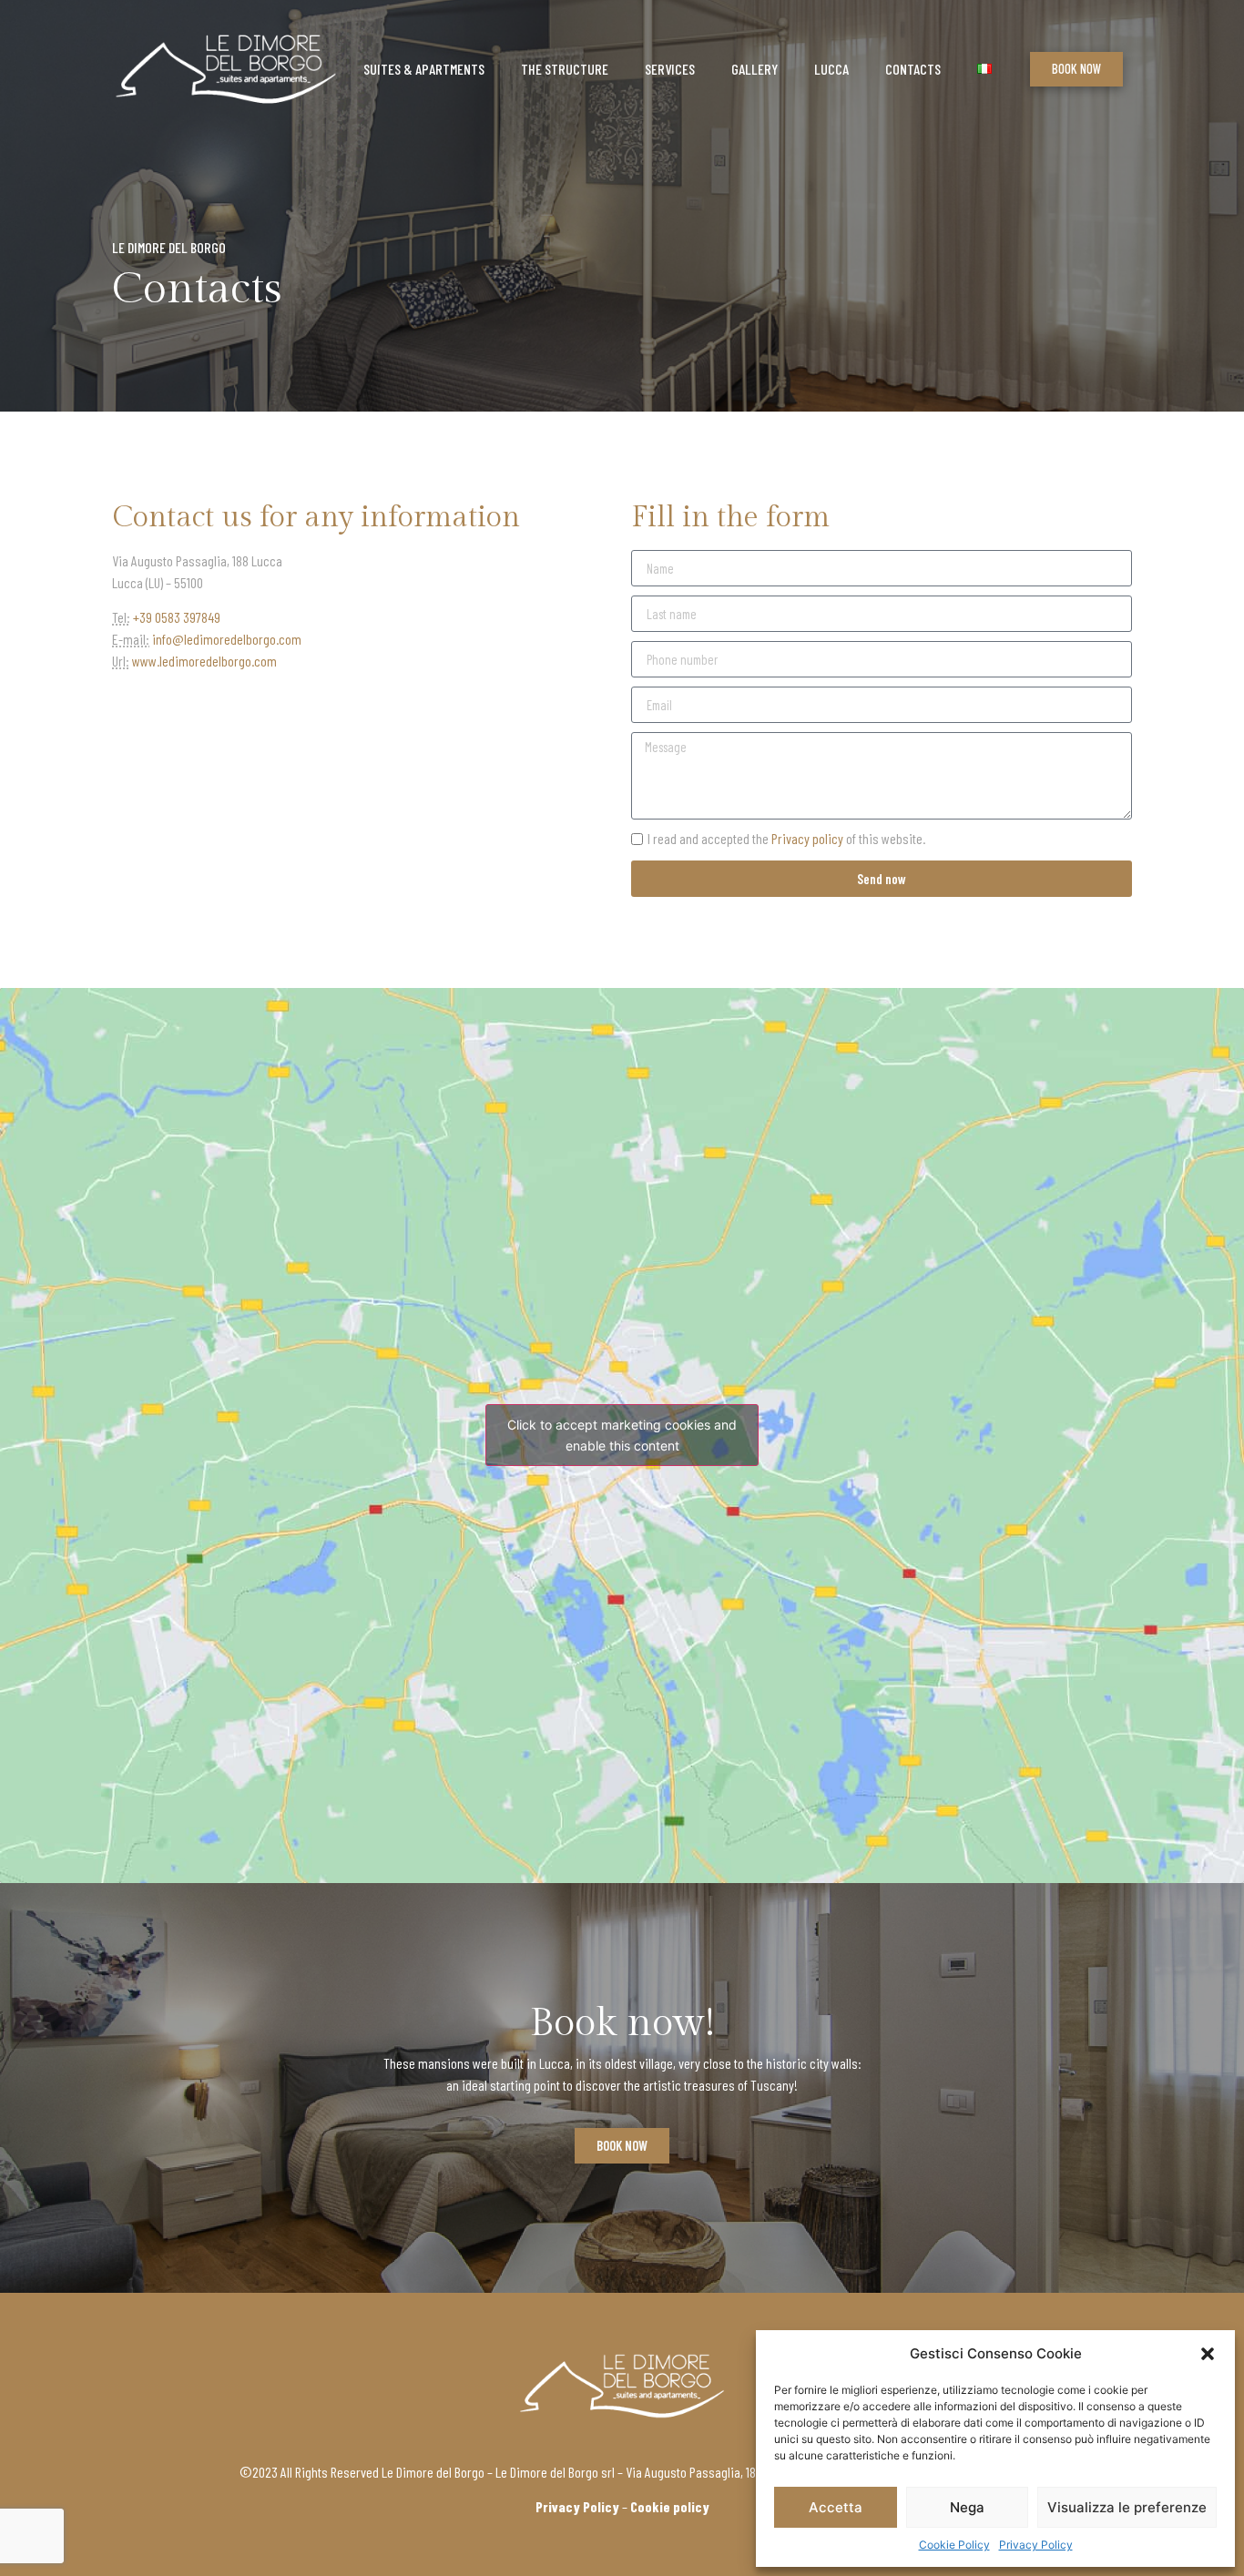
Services (670, 69)
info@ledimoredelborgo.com (227, 639)
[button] (1208, 2354)
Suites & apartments (424, 69)
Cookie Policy (954, 2545)
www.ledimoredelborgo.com (204, 661)
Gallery (755, 69)
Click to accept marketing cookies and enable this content (622, 1435)
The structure (565, 69)
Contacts (913, 69)
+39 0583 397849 (177, 617)
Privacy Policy (1036, 2545)
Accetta (836, 2507)
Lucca (831, 69)
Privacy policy (807, 838)
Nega (967, 2507)
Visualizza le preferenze (1127, 2507)
